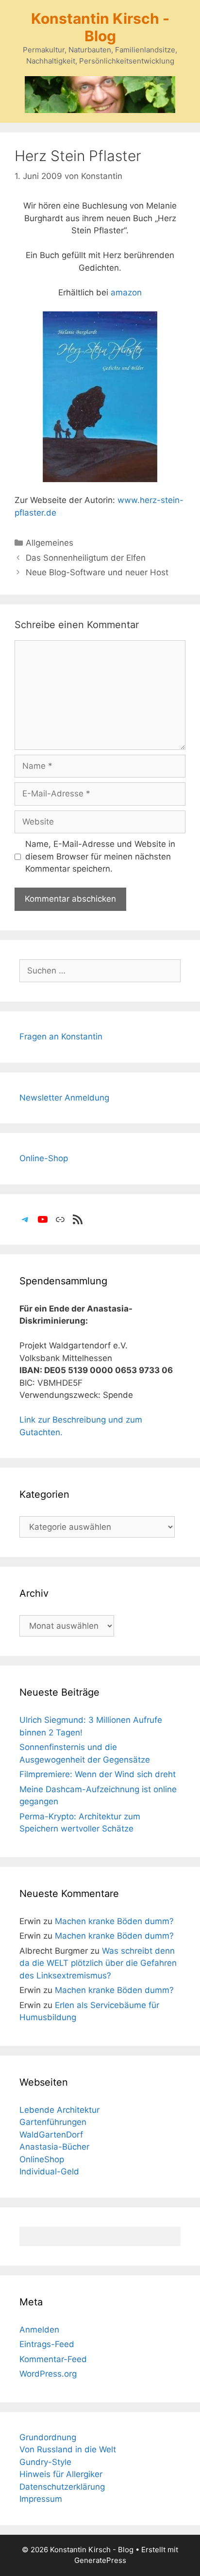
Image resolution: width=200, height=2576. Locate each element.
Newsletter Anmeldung (64, 1098)
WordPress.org (48, 2374)
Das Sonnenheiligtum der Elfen (86, 558)
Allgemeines (50, 543)
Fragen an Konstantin (61, 1037)
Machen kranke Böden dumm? (114, 1921)
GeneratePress (100, 2560)
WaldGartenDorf (51, 2135)
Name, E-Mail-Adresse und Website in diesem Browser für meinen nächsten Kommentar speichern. (100, 856)
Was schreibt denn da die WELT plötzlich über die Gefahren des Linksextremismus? (98, 1963)
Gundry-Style (45, 2462)
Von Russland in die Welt (68, 2449)
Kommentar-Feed (53, 2359)
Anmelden (39, 2330)
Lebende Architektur (59, 2110)
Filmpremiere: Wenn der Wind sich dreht (98, 1774)
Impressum (41, 2499)
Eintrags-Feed (47, 2344)
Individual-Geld (49, 2171)
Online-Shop (44, 1158)
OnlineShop (42, 2159)
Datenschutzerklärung (62, 2487)
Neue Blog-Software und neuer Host (97, 572)
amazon (126, 292)
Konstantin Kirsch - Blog (100, 27)
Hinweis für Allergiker (61, 2474)
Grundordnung (48, 2437)
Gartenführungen (53, 2122)
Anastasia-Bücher (54, 2147)
